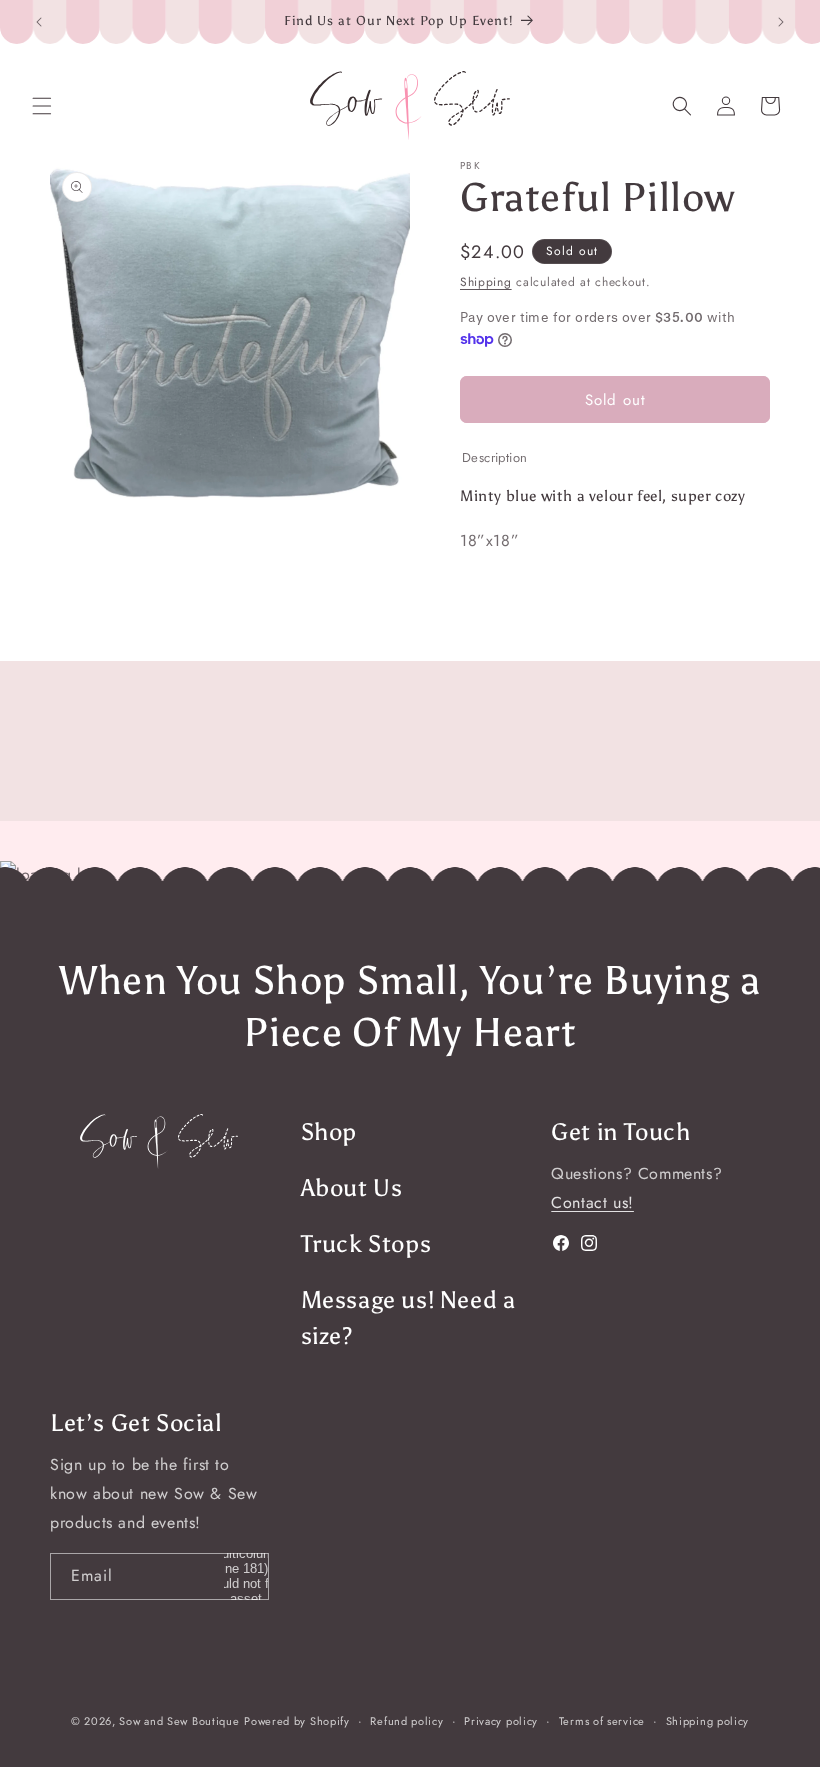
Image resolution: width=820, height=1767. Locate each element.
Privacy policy (501, 1721)
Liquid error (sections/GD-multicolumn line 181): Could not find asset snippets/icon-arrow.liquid (246, 1576)
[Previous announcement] (39, 22)
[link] (159, 1141)
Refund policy (406, 1721)
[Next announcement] (781, 22)
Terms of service (602, 1721)
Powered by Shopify (297, 1721)
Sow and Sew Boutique (179, 1721)
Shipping (486, 282)
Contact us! (592, 1202)
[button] (42, 106)
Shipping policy (708, 1721)
